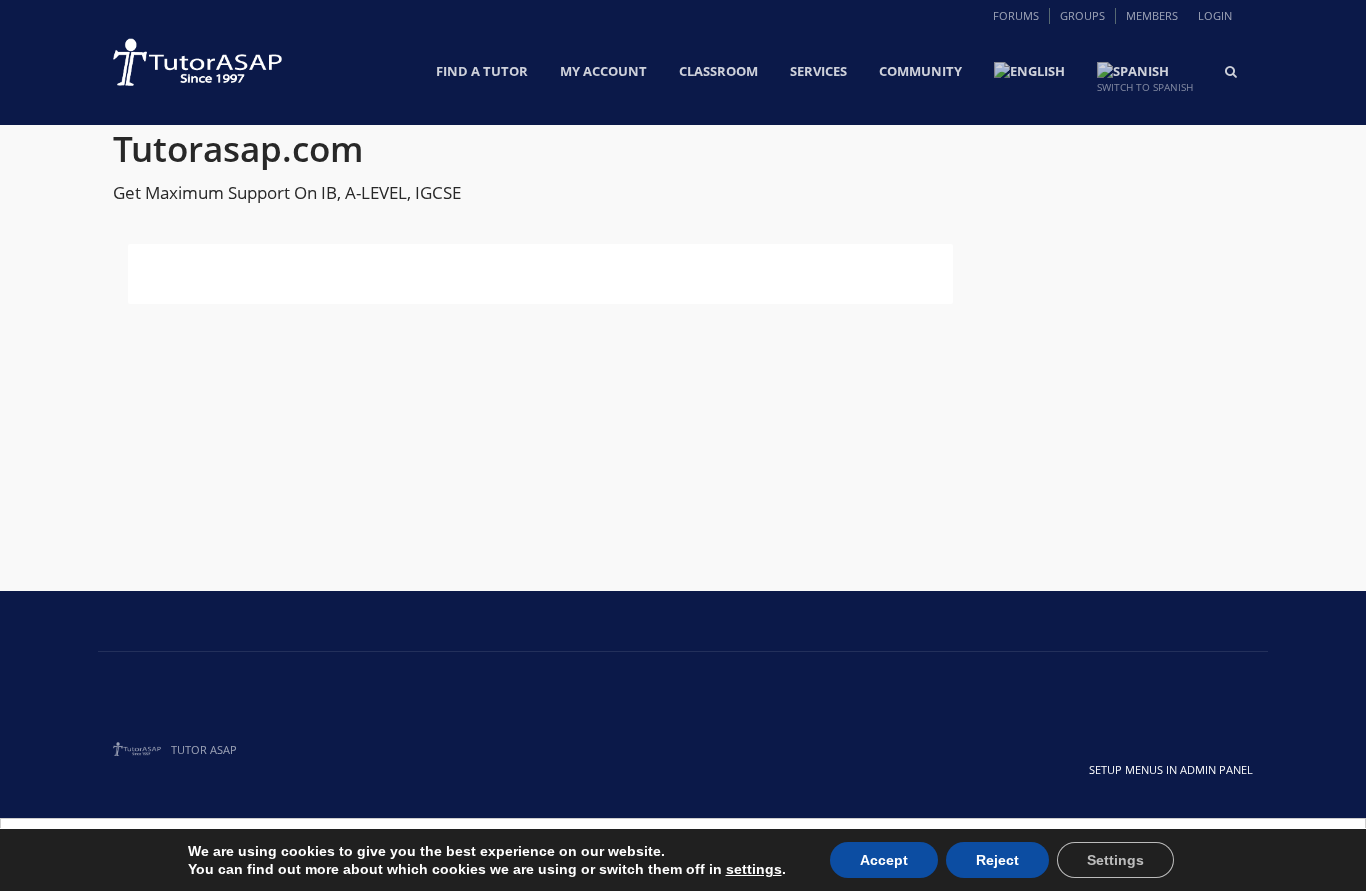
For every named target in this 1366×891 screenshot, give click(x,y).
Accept (884, 860)
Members (1152, 15)
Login (1215, 15)
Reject (997, 860)
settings (754, 869)
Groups (1082, 15)
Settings (1115, 860)
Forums (1016, 15)
